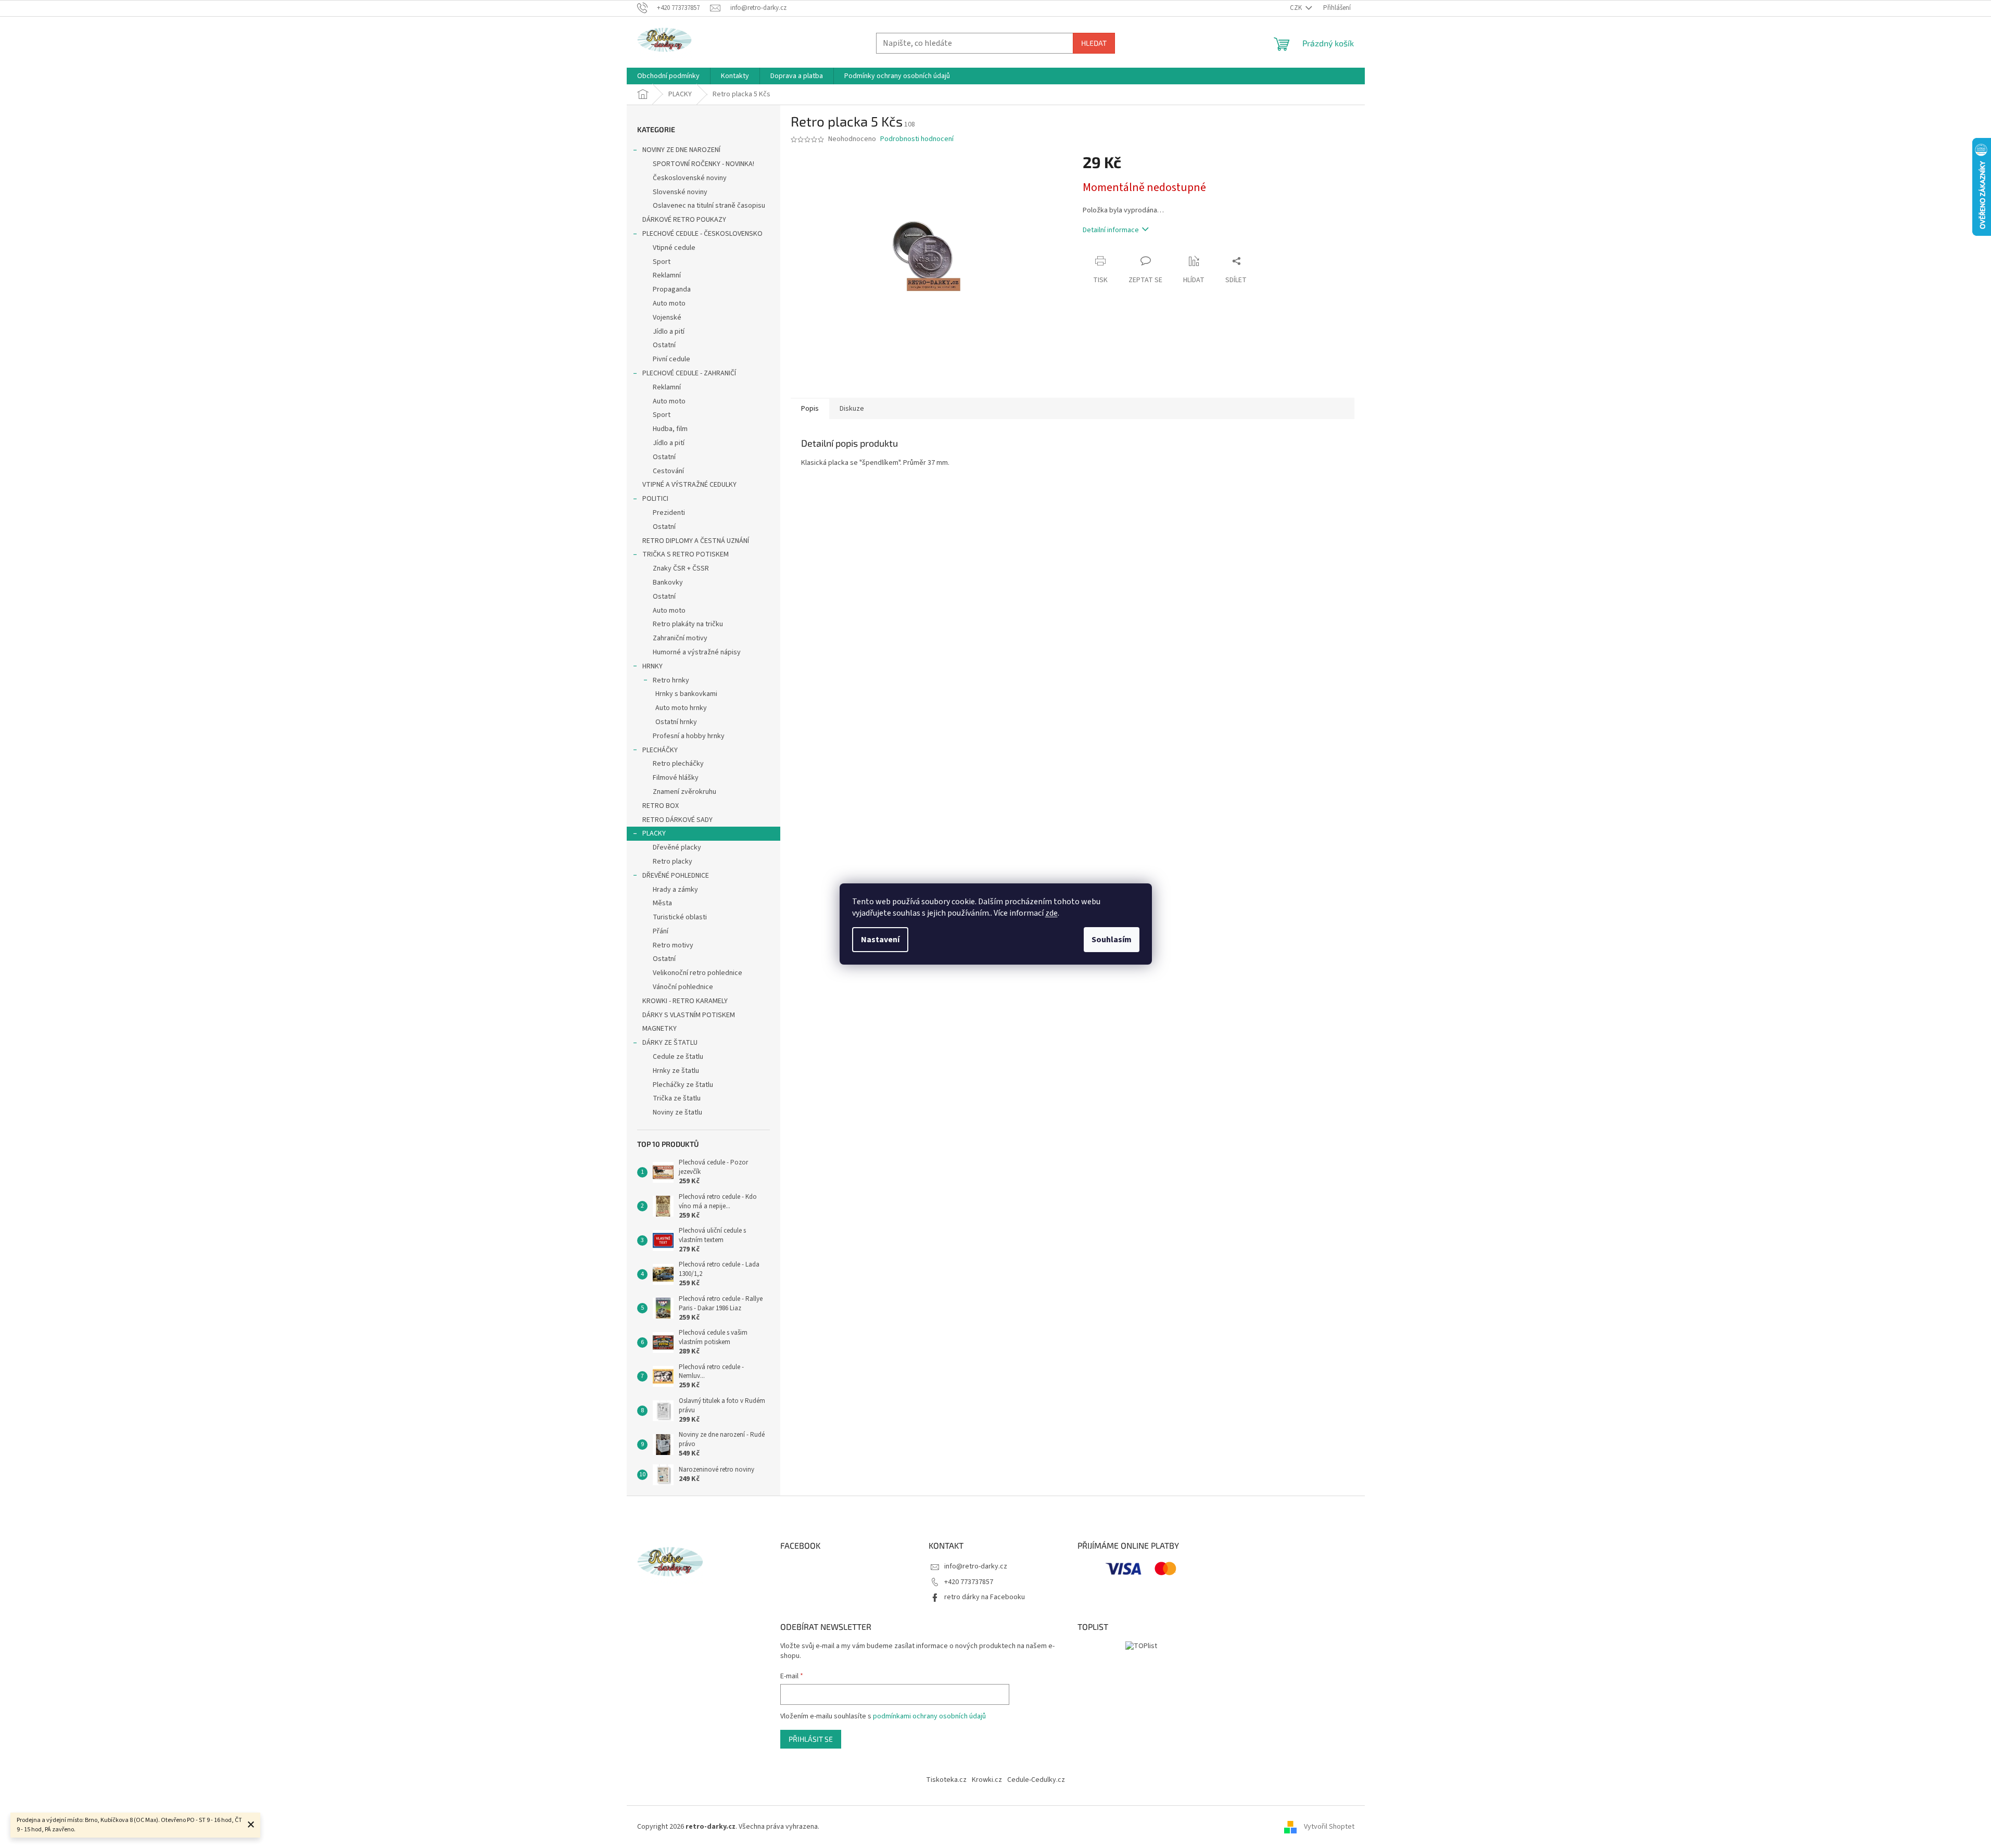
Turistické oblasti (680, 917)
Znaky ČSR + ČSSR (681, 568)
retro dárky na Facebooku (985, 1597)
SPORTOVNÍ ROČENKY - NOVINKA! (703, 164)
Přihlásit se (811, 1739)
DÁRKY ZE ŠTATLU (670, 1043)
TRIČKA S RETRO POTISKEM (686, 554)
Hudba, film (670, 429)
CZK (1297, 8)
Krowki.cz (987, 1780)
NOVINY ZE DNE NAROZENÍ (681, 150)
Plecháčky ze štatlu (683, 1085)
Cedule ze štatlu (678, 1057)
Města (662, 903)
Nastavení (880, 940)
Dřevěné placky (677, 847)
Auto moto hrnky (681, 708)
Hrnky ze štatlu (676, 1071)
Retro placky (673, 862)
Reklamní (667, 275)
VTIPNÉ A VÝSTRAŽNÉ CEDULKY (689, 485)
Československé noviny (690, 178)
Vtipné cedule (674, 248)
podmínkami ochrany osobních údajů (929, 1716)
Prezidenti (669, 513)
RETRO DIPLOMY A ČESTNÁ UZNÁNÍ (696, 541)
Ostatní (664, 345)
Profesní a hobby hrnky (689, 736)
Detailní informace (1111, 230)
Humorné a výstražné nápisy (697, 652)
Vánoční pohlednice (683, 987)
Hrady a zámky (675, 890)
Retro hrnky (671, 680)
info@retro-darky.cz (976, 1566)
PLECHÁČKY (660, 750)
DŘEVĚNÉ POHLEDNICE (676, 876)
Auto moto (669, 303)
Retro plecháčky (678, 764)
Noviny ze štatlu (677, 1112)
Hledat (1094, 43)
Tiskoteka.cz (946, 1780)
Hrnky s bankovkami (686, 694)
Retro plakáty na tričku (688, 624)
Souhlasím (1112, 940)
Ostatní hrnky (676, 722)
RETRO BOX (661, 806)
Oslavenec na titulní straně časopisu (709, 206)
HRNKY (652, 666)
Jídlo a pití (669, 332)
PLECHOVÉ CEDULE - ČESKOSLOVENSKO (702, 234)
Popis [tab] (810, 409)
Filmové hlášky (676, 778)
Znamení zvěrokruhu (684, 792)
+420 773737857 (969, 1582)
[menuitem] (668, 76)
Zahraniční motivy (680, 638)
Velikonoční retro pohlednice (698, 973)
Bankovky (668, 583)
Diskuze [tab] (852, 409)
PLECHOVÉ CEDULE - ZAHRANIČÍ (689, 373)
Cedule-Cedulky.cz (1036, 1780)
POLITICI (655, 499)
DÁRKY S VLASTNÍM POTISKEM (689, 1015)
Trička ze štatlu (677, 1098)
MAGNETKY (660, 1029)
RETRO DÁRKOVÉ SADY (677, 820)
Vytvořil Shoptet (1329, 1827)
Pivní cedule (671, 359)
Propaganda (672, 289)
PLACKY (654, 833)
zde (1051, 913)
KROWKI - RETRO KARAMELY (685, 1001)
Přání (661, 931)
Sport (662, 262)
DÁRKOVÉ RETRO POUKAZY (684, 220)
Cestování (668, 471)
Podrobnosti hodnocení (917, 139)
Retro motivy (673, 945)
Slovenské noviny (680, 192)
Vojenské (667, 318)
